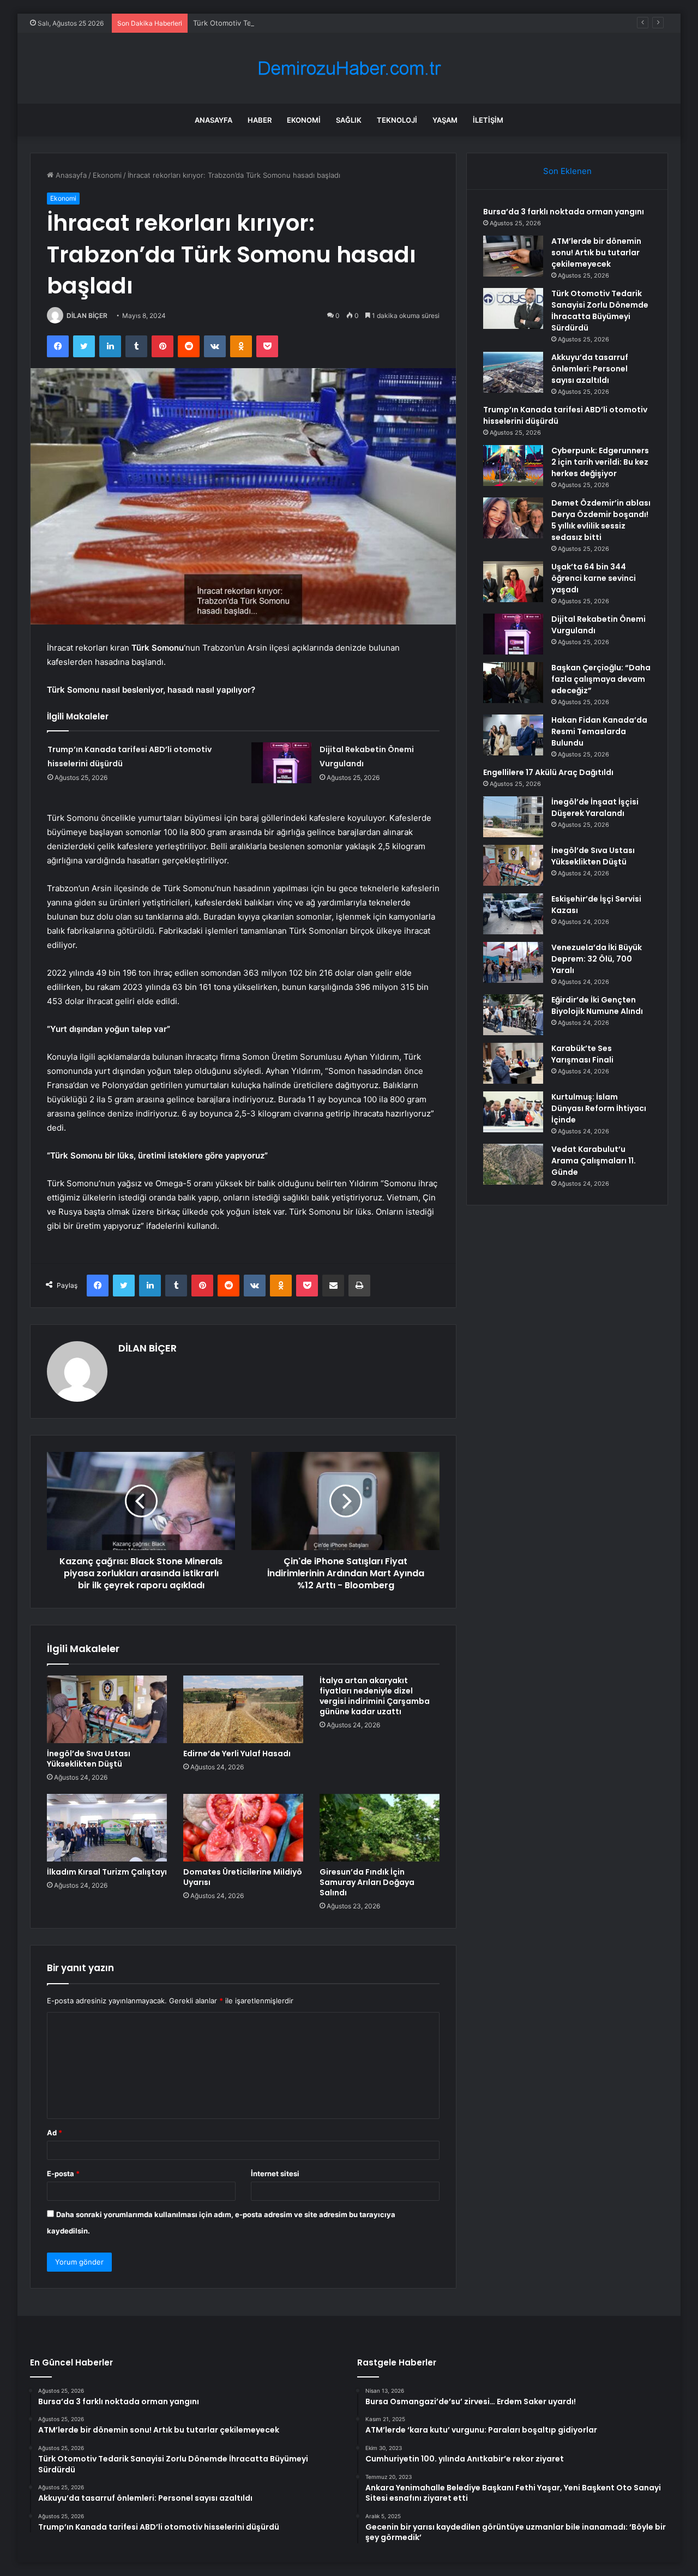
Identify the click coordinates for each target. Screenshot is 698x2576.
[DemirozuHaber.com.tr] (349, 68)
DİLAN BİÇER (87, 316)
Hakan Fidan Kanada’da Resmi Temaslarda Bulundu (599, 731)
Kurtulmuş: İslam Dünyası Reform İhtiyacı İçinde (599, 1108)
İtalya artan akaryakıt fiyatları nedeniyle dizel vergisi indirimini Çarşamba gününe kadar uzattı (375, 1696)
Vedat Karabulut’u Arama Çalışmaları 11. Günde (594, 1161)
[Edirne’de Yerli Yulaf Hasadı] (243, 1709)
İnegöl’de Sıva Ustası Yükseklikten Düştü (89, 1759)
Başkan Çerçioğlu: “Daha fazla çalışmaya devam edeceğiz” (601, 679)
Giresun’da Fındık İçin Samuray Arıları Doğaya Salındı (367, 1882)
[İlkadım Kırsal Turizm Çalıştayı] (107, 1828)
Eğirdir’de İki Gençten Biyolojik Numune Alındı (597, 1005)
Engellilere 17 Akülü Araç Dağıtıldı (548, 772)
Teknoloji (397, 120)
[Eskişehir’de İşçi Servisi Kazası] (513, 914)
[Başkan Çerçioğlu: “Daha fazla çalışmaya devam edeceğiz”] (513, 683)
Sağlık (349, 120)
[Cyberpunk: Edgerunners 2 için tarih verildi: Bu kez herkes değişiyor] (513, 466)
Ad (55, 2133)
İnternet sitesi (275, 2173)
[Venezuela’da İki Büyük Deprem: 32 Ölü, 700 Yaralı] (513, 962)
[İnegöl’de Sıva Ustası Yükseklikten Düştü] (107, 1709)
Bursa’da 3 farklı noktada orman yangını (564, 212)
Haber (260, 120)
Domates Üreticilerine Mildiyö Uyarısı (243, 1877)
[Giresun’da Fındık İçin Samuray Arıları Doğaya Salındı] (380, 1828)
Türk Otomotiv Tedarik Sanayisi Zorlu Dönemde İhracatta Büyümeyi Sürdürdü (323, 23)
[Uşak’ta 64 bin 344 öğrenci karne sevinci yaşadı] (513, 582)
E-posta (63, 2173)
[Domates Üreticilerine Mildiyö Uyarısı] (243, 1828)
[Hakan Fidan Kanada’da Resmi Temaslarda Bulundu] (513, 735)
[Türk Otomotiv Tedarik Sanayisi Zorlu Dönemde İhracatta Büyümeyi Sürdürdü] (513, 308)
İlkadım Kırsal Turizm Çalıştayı (107, 1872)
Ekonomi (304, 120)
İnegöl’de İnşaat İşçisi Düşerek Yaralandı (595, 807)
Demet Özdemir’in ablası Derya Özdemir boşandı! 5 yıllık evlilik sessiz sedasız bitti (601, 520)
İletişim (488, 120)
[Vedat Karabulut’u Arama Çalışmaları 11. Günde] (513, 1164)
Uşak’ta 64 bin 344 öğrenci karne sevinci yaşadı (594, 578)
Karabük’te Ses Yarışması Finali (582, 1054)
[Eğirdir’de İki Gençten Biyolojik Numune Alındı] (513, 1015)
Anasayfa (213, 120)
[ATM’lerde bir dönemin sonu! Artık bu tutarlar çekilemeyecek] (513, 256)
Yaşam (445, 120)
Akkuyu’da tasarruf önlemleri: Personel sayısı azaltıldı (590, 369)
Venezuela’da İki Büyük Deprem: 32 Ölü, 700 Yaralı (597, 959)
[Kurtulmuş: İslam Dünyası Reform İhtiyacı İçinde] (513, 1112)
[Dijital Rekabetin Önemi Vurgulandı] (281, 763)
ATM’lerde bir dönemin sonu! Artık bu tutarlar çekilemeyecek (596, 253)
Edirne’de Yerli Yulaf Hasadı (237, 1754)
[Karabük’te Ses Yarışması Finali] (513, 1063)
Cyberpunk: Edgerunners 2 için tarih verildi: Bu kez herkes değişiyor (600, 462)
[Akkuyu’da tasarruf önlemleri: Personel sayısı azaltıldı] (513, 372)
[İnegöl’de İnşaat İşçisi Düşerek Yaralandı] (513, 817)
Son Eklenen (567, 171)
